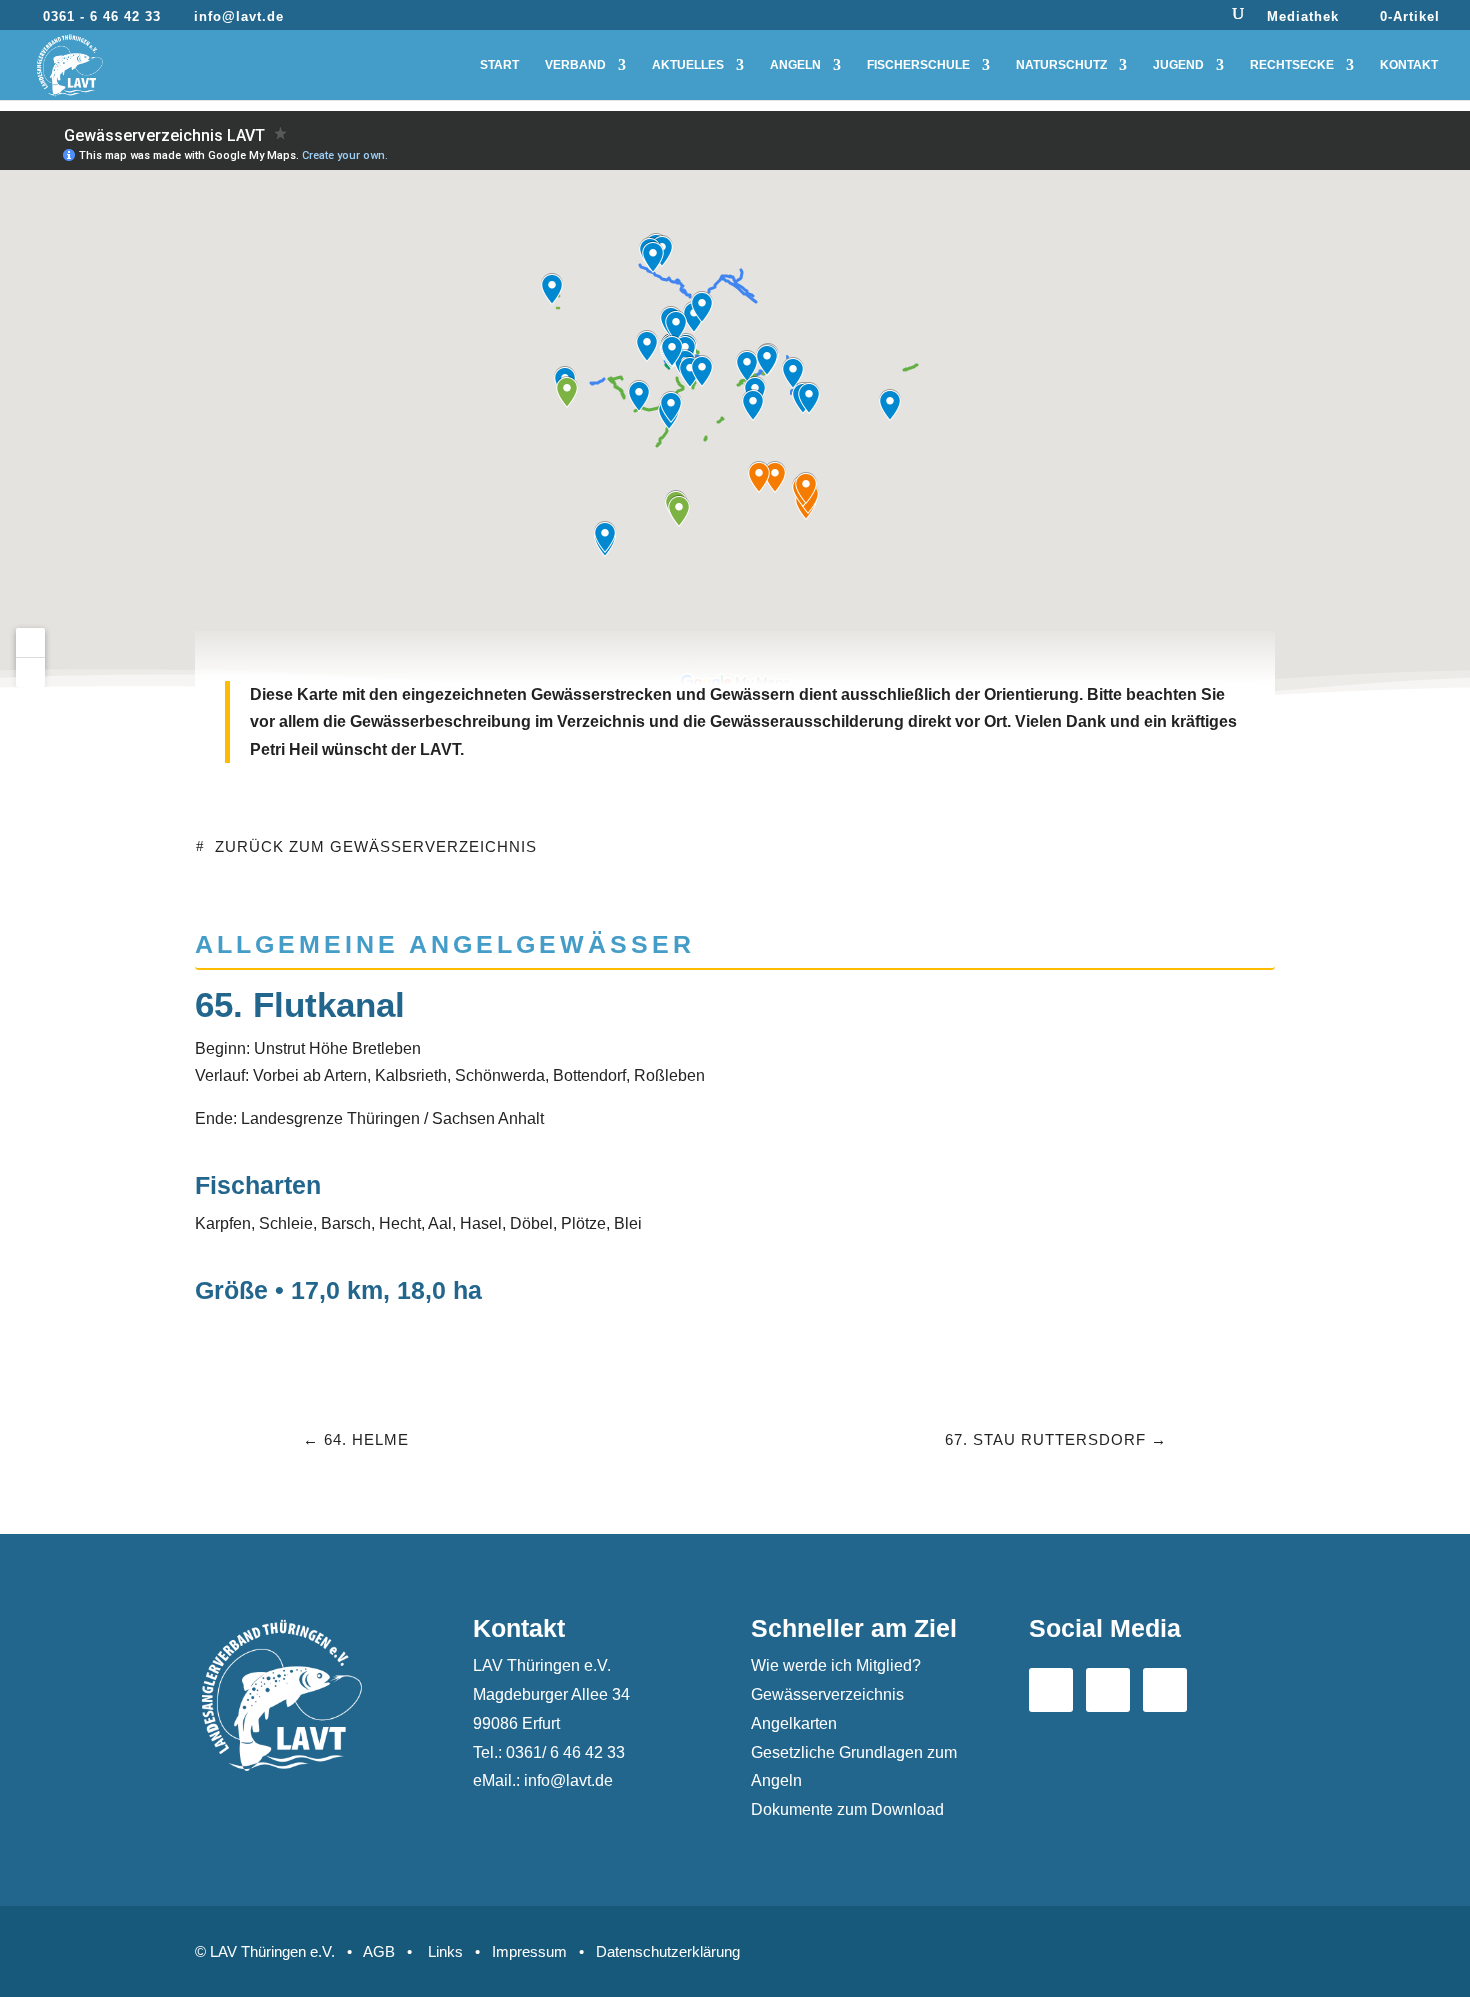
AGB (379, 1951)
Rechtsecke (1292, 65)
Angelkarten (794, 1723)
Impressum (529, 1951)
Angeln (795, 65)
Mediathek (1303, 17)
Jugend (1178, 65)
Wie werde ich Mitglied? (836, 1665)
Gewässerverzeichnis (827, 1694)
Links (445, 1951)
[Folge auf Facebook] (1051, 1690)
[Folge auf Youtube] (1108, 1690)
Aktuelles (688, 65)
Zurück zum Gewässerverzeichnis (376, 846)
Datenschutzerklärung (668, 1951)
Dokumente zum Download (847, 1809)
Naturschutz (1061, 65)
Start (499, 65)
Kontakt (1409, 65)
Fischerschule (918, 65)
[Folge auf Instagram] (1165, 1690)
